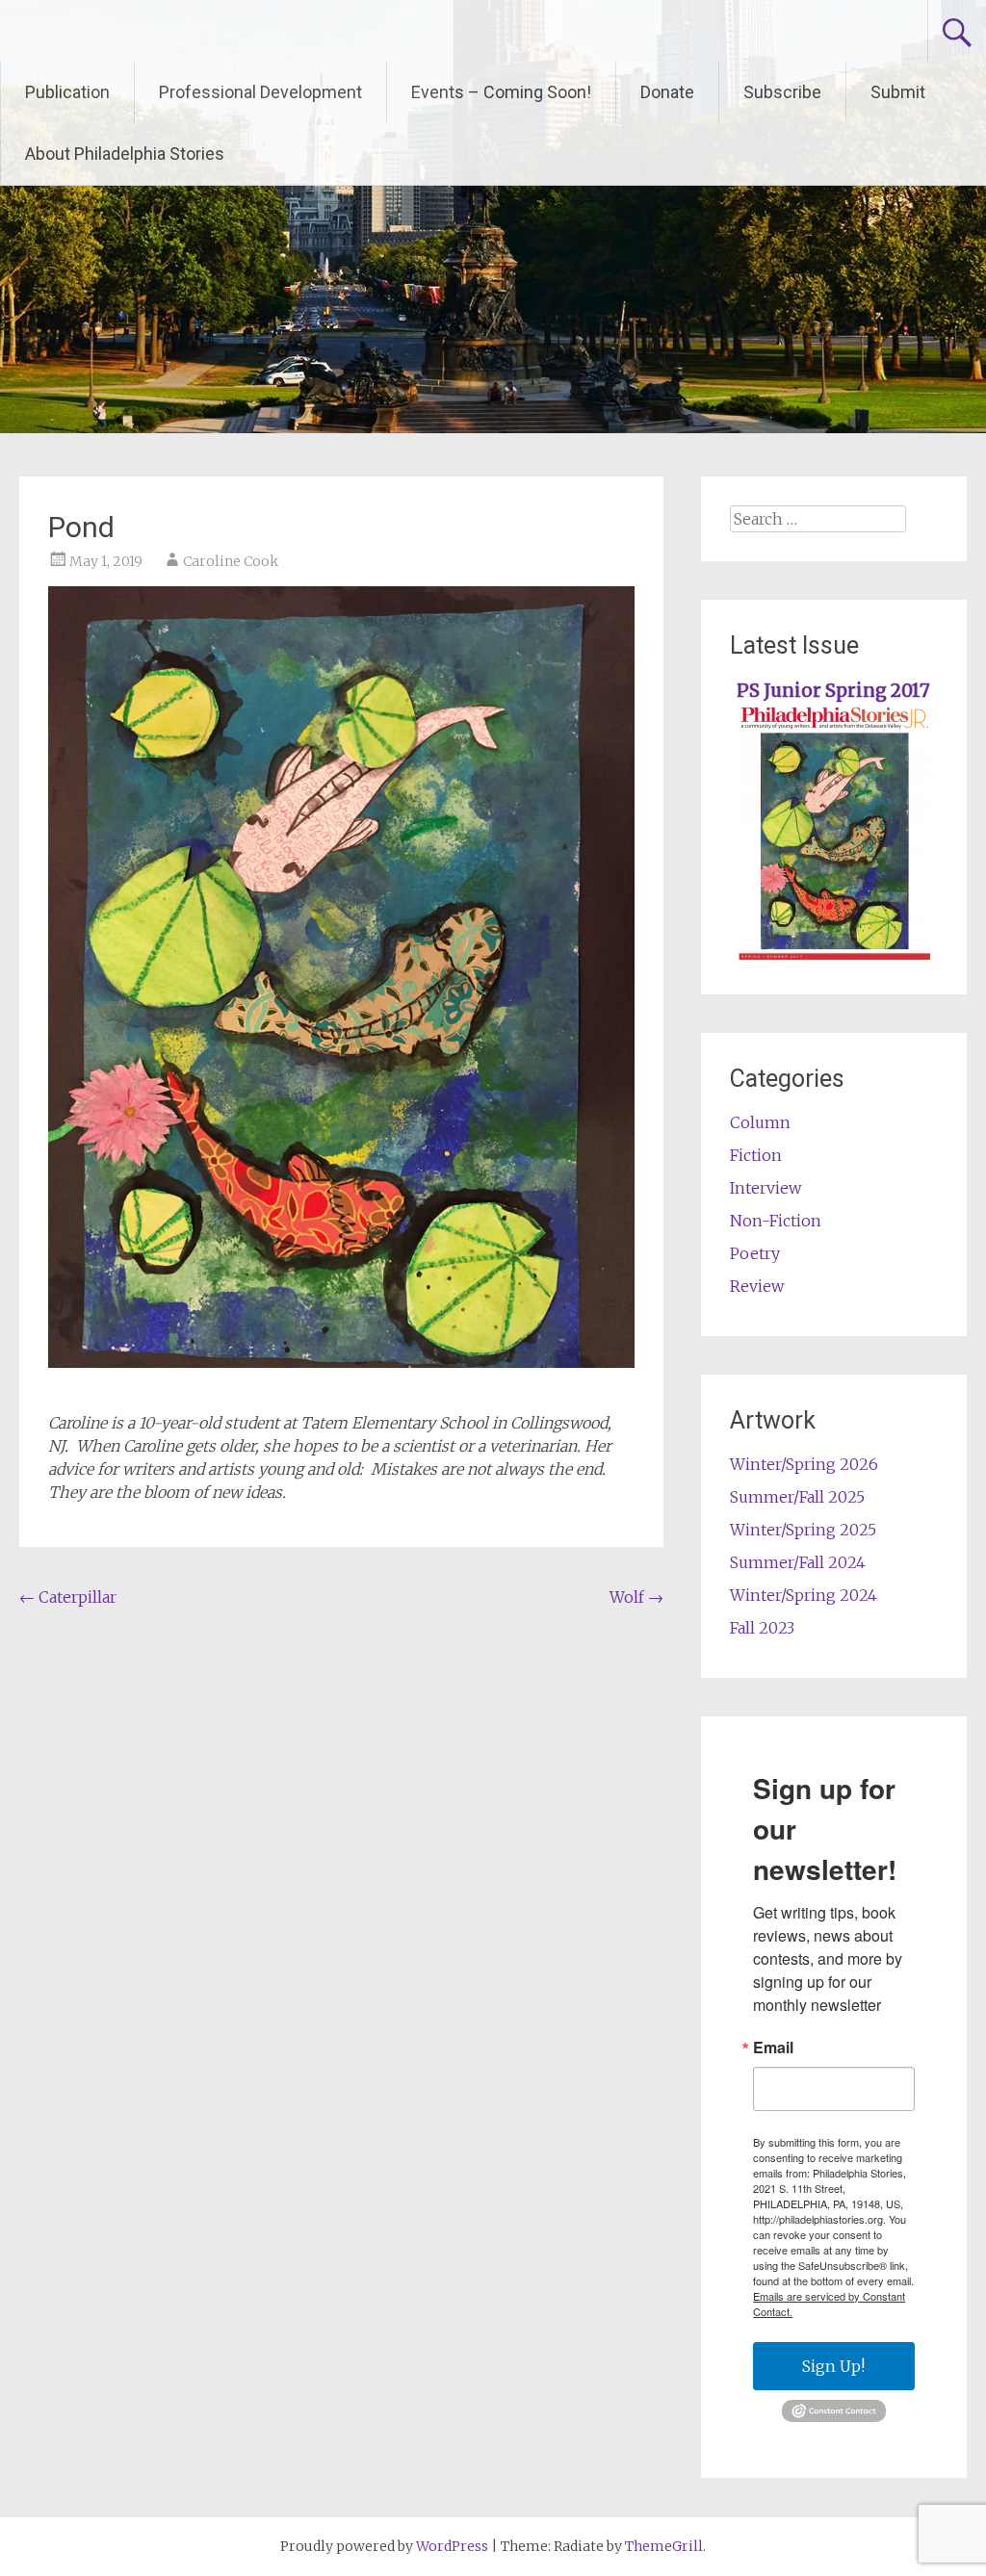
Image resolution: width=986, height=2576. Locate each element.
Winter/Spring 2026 (804, 1464)
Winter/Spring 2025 (803, 1530)
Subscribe (782, 92)
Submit (898, 92)
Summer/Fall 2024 (798, 1562)
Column (760, 1122)
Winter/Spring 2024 (804, 1595)
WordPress (452, 2546)
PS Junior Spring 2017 (833, 691)
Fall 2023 (762, 1628)
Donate (667, 92)
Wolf (636, 1597)
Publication (67, 92)
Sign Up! (833, 2366)
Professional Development (260, 92)
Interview (765, 1188)
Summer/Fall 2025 (797, 1497)
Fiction (756, 1155)
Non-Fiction (776, 1221)
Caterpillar (68, 1597)
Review (757, 1286)
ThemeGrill (664, 2546)
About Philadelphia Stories (125, 154)
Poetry (755, 1253)
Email (773, 2048)
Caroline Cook (231, 561)
